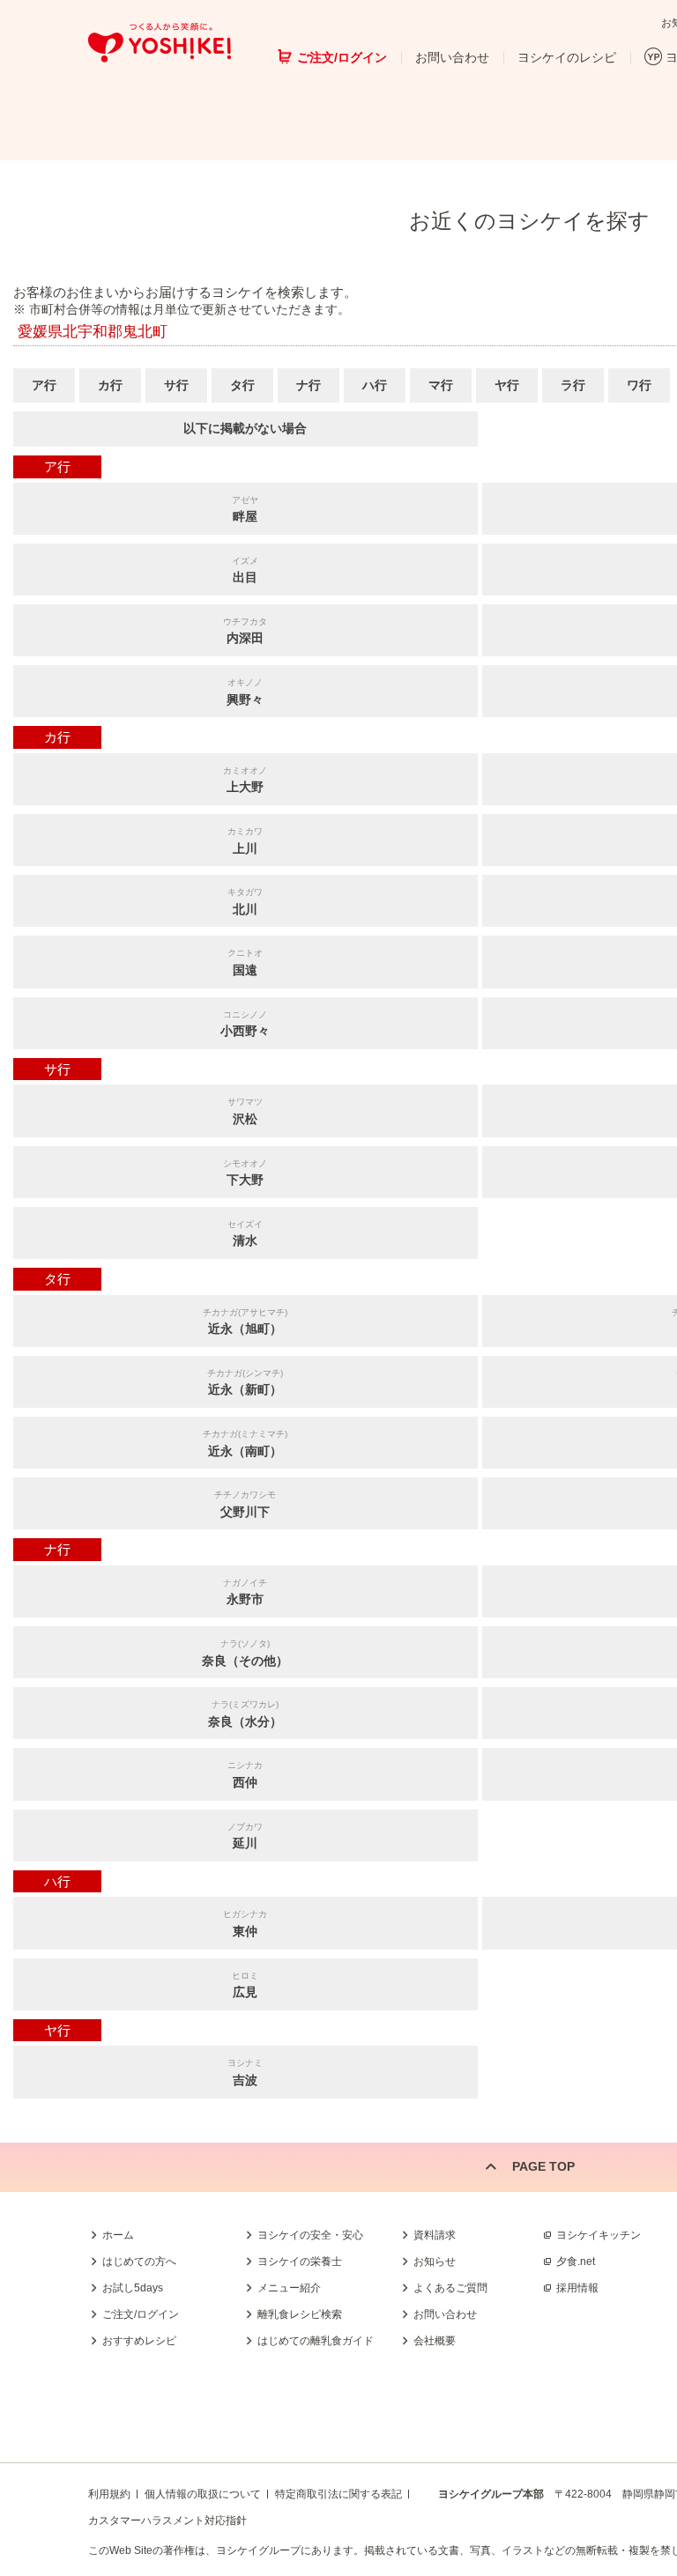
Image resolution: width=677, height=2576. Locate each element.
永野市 (245, 1592)
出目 (245, 570)
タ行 (242, 385)
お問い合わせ (452, 57)
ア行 (44, 385)
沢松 (245, 1111)
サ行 (176, 385)
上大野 (245, 780)
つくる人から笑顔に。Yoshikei (160, 43)
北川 (245, 902)
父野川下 (245, 1504)
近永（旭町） (245, 1322)
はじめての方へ (139, 2261)
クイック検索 (593, 2289)
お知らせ (435, 2261)
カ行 (110, 385)
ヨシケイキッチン (599, 2235)
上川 (245, 841)
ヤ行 (507, 385)
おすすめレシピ (139, 2341)
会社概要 (435, 2341)
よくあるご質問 (450, 2288)
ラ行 (573, 385)
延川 (245, 1836)
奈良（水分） (245, 1714)
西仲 (245, 1775)
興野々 (245, 692)
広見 (245, 1985)
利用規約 (109, 2494)
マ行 (441, 385)
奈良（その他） (245, 1653)
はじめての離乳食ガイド (316, 2341)
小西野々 (245, 1024)
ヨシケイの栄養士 (300, 2261)
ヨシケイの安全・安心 (310, 2235)
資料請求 (435, 2235)
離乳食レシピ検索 (300, 2314)
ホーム (118, 2235)
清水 (245, 1234)
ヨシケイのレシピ (567, 57)
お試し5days (133, 2288)
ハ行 (375, 385)
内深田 (245, 631)
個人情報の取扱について (203, 2494)
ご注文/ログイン (342, 57)
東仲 (245, 1924)
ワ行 (639, 385)
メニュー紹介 (289, 2288)
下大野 (245, 1173)
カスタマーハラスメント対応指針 (167, 2520)
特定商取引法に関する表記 (338, 2494)
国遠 (245, 962)
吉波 (245, 2073)
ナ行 (309, 385)
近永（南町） (245, 1443)
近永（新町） (245, 1383)
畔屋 (245, 510)
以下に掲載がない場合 (245, 428)
